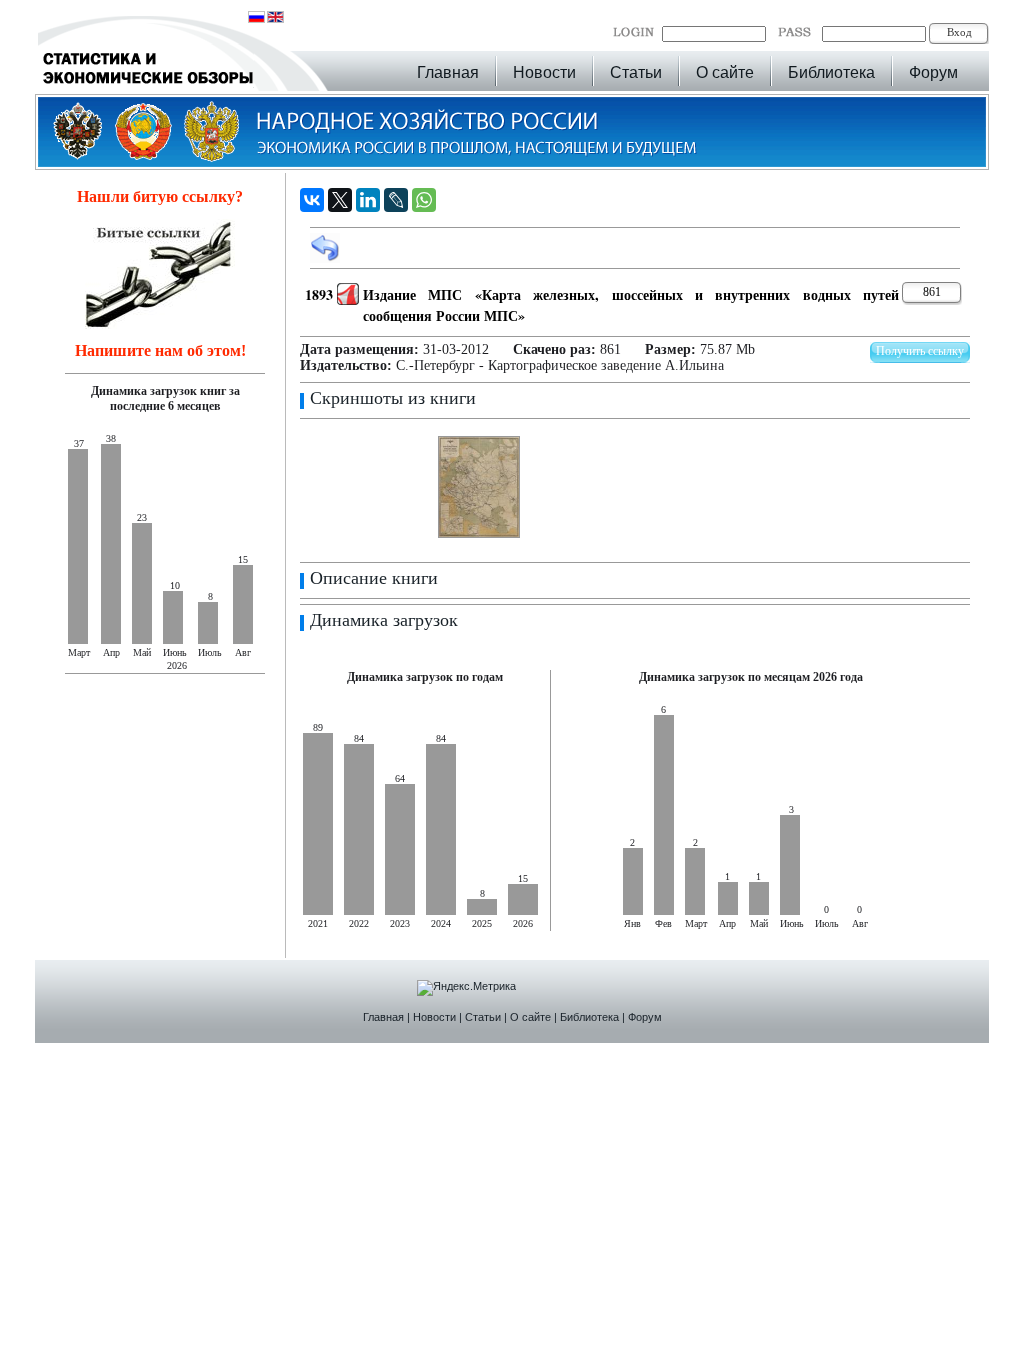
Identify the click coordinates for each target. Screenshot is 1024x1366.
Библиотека (831, 72)
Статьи (636, 72)
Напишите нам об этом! (160, 350)
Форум (933, 72)
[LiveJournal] (396, 200)
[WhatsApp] (424, 200)
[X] (340, 200)
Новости (544, 72)
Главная (448, 72)
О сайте (725, 72)
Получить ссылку (920, 351)
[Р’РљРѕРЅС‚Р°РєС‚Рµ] (312, 200)
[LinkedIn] (368, 200)
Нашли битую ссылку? (160, 196)
